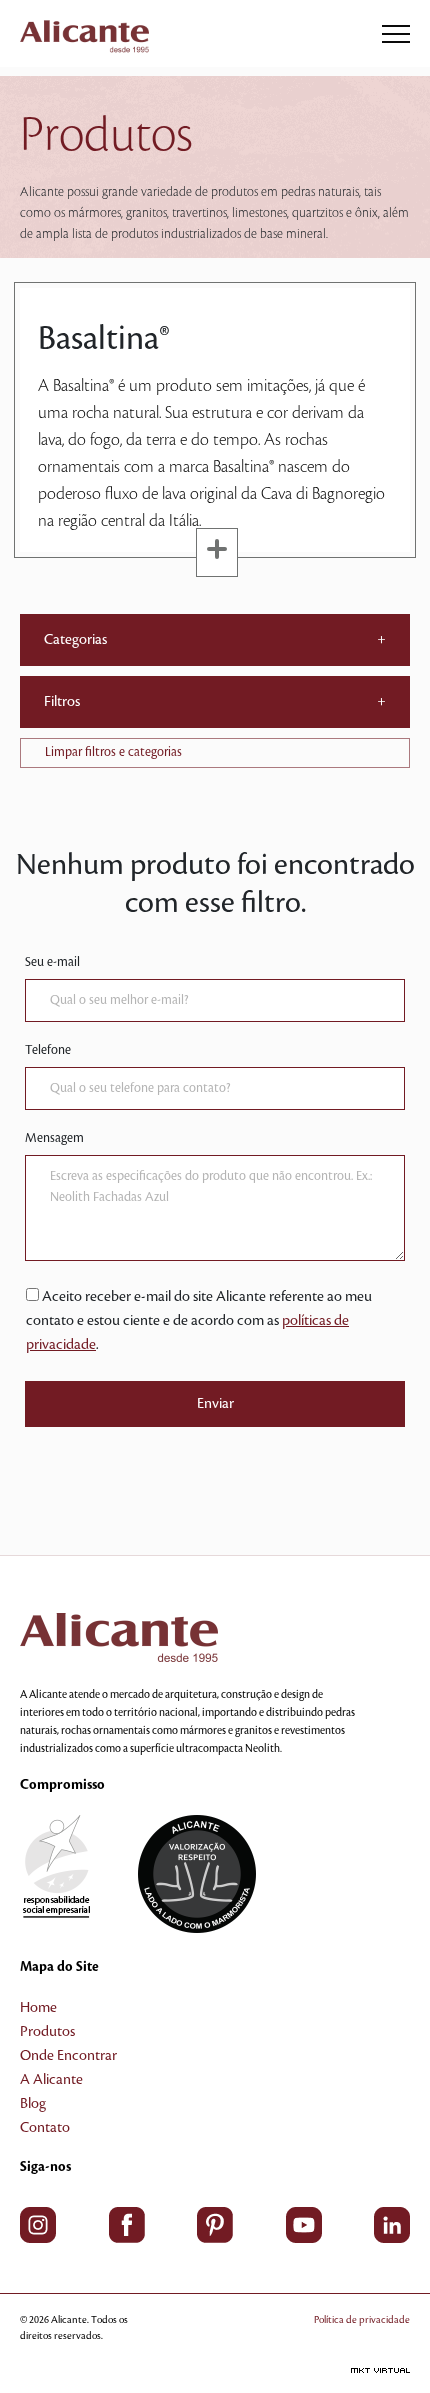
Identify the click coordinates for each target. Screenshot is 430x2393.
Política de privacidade (362, 2319)
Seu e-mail (52, 962)
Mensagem (54, 1138)
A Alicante (51, 2080)
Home (38, 2008)
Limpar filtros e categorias (113, 752)
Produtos (47, 2032)
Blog (33, 2104)
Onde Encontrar (68, 2056)
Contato (45, 2128)
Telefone (48, 1050)
